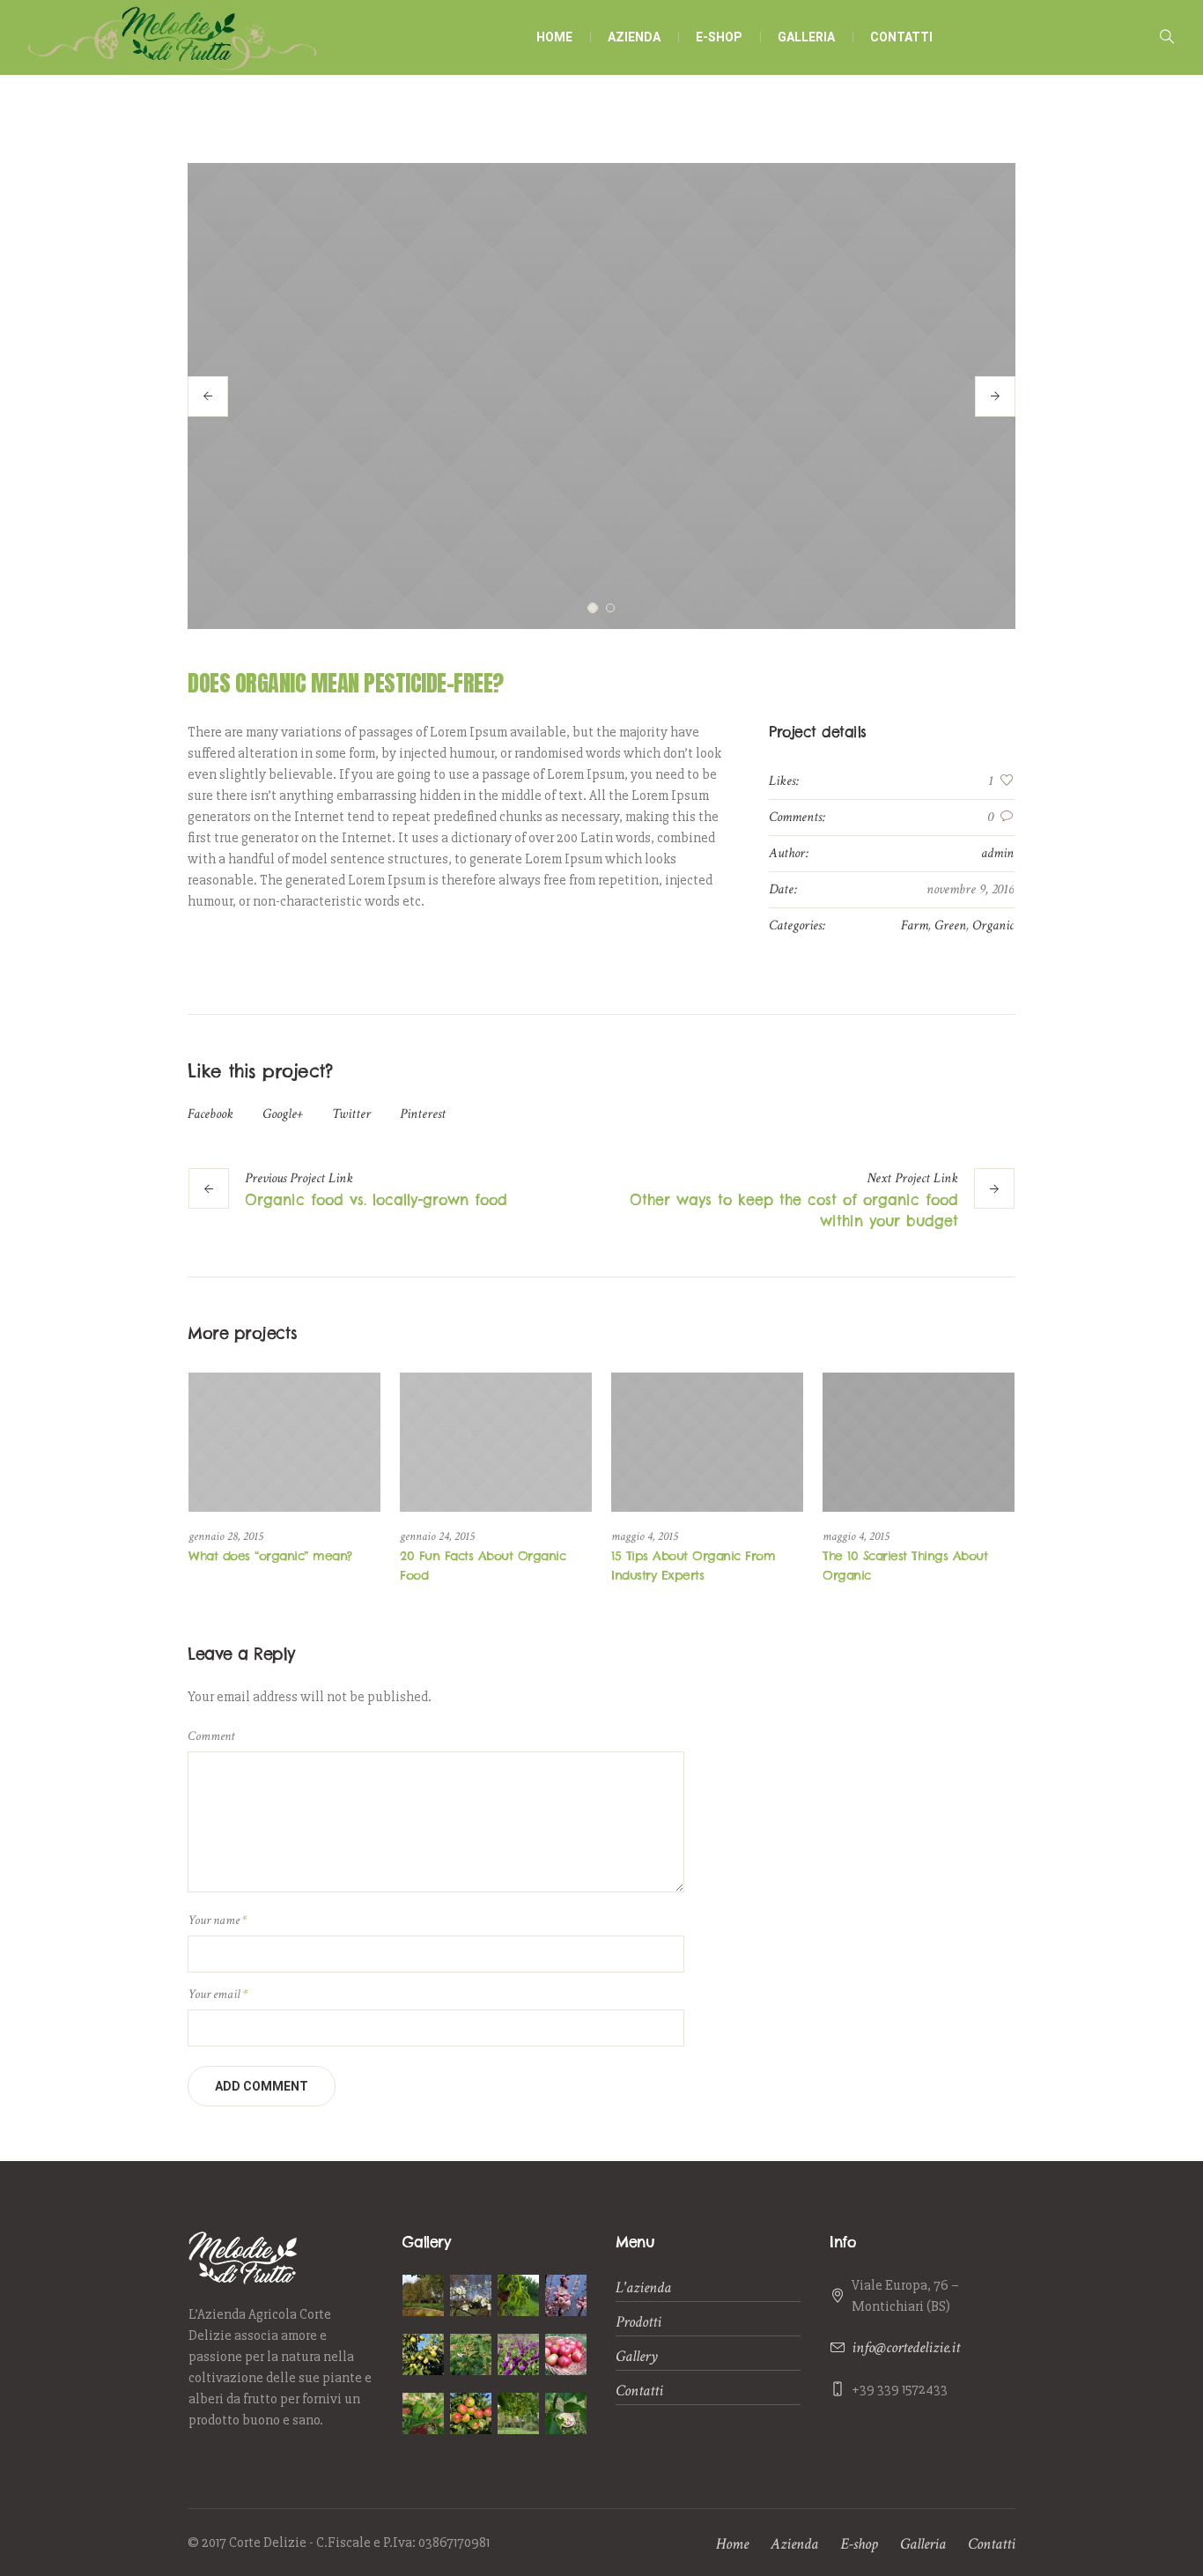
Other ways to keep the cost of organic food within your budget (794, 1210)
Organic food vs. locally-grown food (376, 1200)
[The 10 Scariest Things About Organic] (919, 1442)
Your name (217, 1920)
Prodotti (638, 2322)
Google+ (283, 1114)
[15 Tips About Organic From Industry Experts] (707, 1442)
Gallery (637, 2356)
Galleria (923, 2544)
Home (732, 2544)
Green (950, 925)
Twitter (351, 1114)
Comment (211, 1736)
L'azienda (643, 2287)
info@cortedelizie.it (906, 2347)
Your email (218, 1994)
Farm (915, 925)
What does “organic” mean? (270, 1556)
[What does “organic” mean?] (284, 1442)
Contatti (639, 2391)
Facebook (210, 1114)
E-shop (859, 2544)
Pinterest (423, 1114)
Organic (993, 925)
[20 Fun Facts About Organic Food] (496, 1442)
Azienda (794, 2544)
